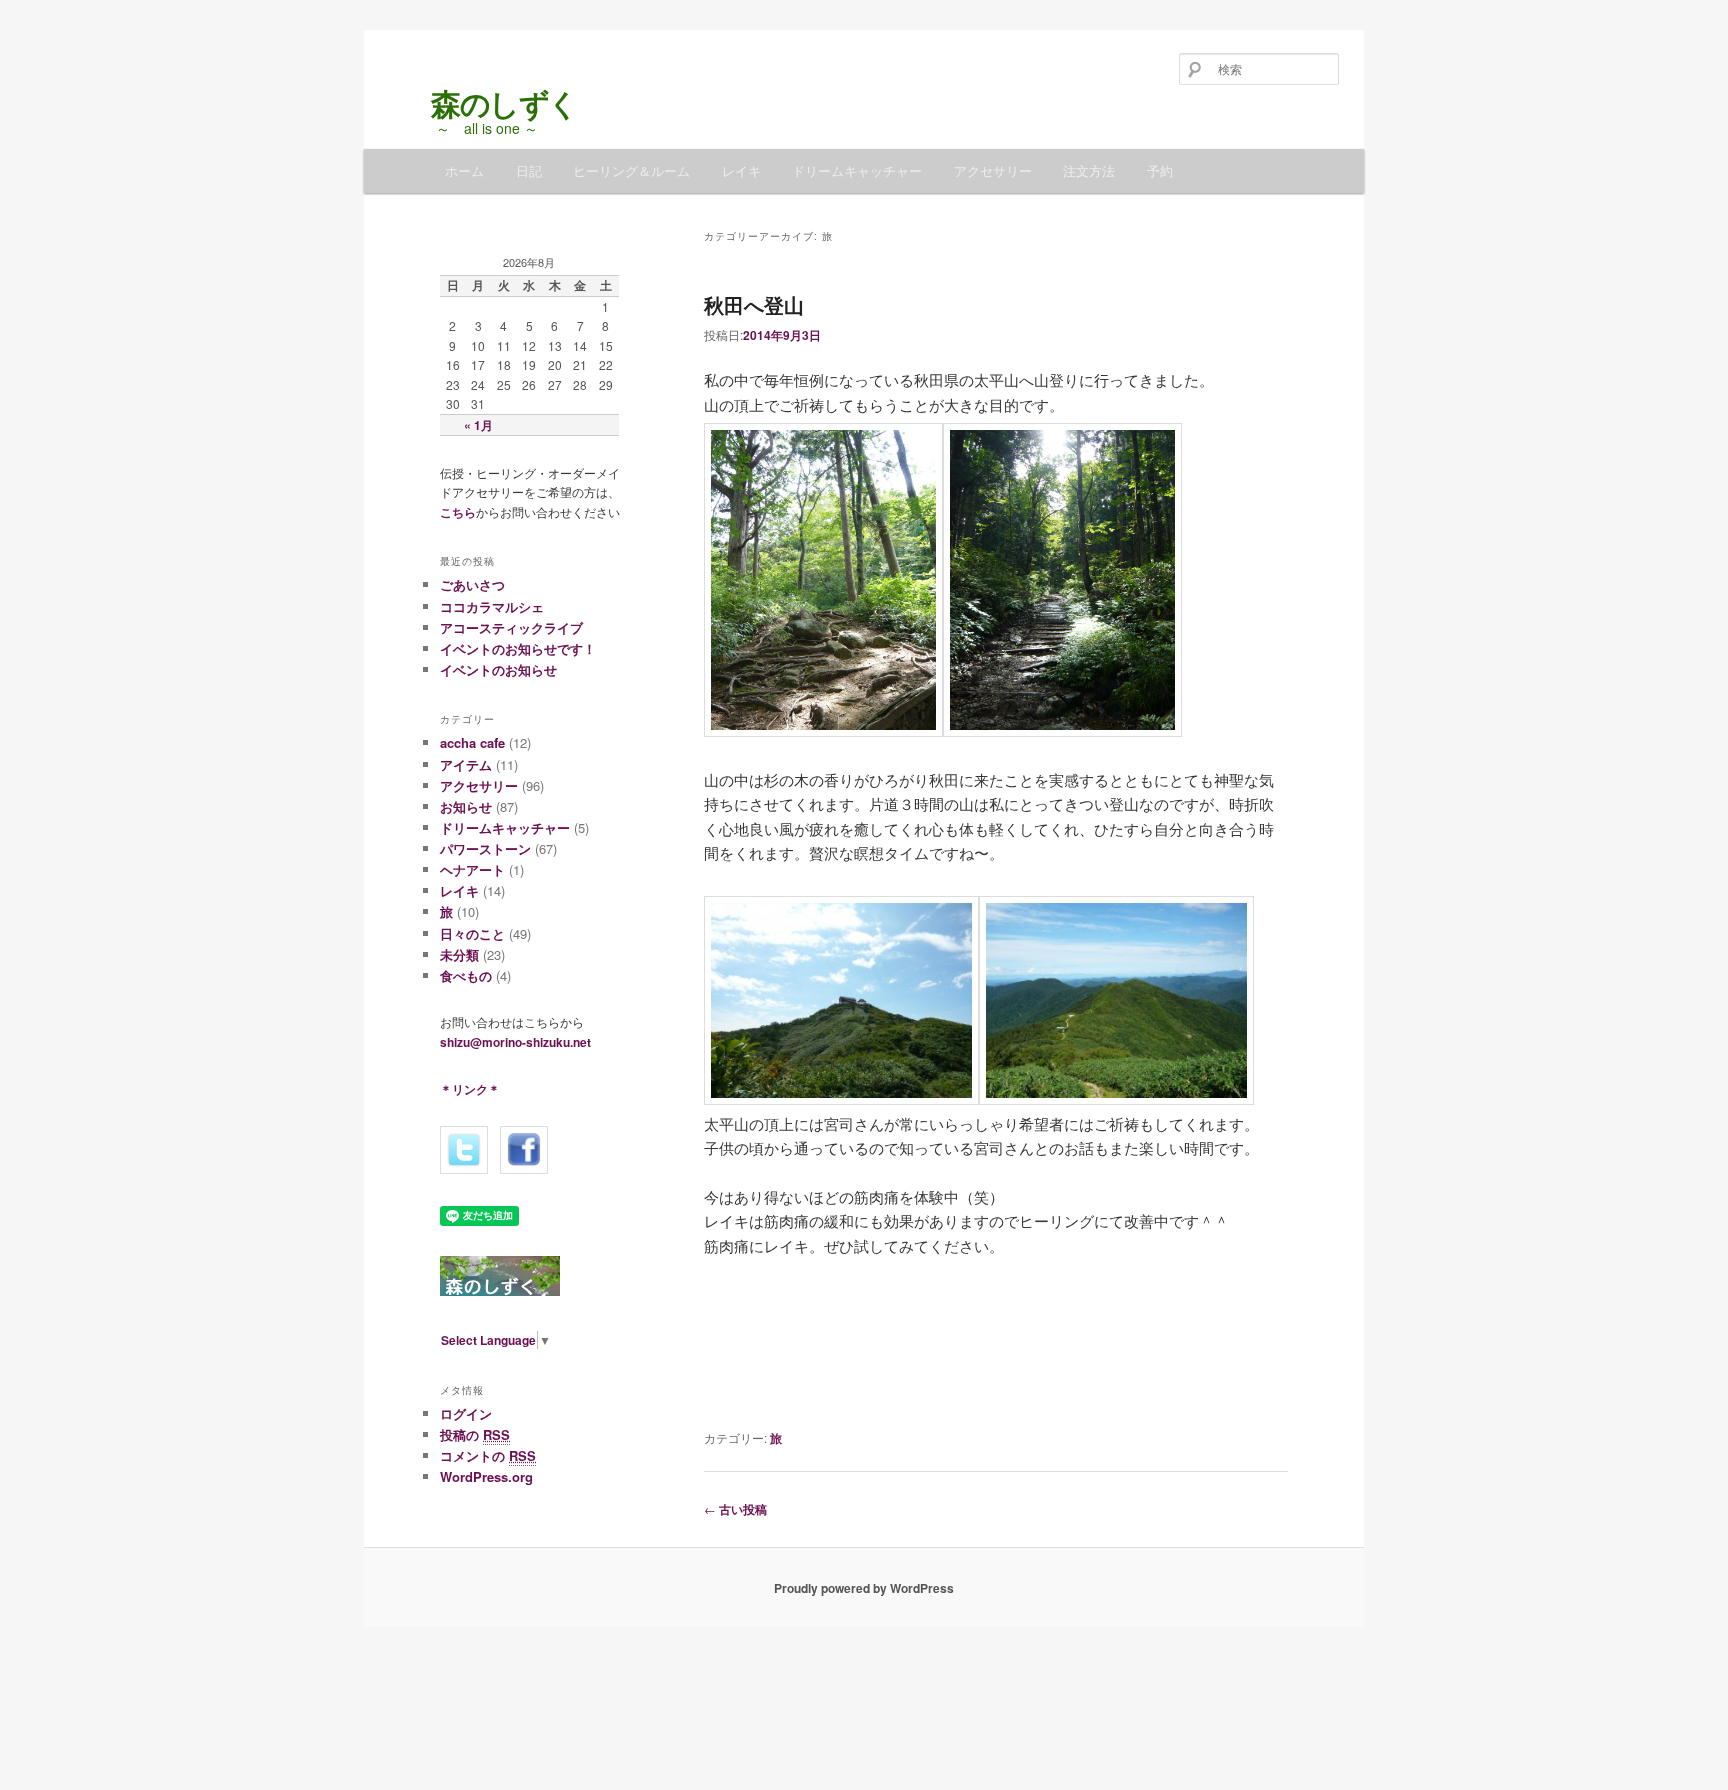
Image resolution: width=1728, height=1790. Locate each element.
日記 (529, 170)
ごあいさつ (472, 584)
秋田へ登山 (754, 304)
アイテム (466, 764)
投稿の (475, 1434)
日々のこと (472, 933)
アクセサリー (993, 170)
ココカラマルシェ (492, 606)
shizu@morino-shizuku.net (515, 1042)
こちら (458, 512)
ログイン (466, 1413)
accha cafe (472, 742)
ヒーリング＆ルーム (631, 170)
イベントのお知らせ (498, 669)
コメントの (488, 1455)
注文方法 (1089, 170)
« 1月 (478, 425)
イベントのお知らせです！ (518, 648)
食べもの (466, 975)
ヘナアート (472, 869)
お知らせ (466, 806)
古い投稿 (735, 1509)
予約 (1160, 170)
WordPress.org (486, 1476)
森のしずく (476, 102)
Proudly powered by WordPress (864, 1588)
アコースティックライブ (511, 627)
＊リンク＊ (470, 1089)
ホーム (464, 170)
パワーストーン (485, 848)
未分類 (459, 954)
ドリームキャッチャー (857, 170)
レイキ (741, 170)
